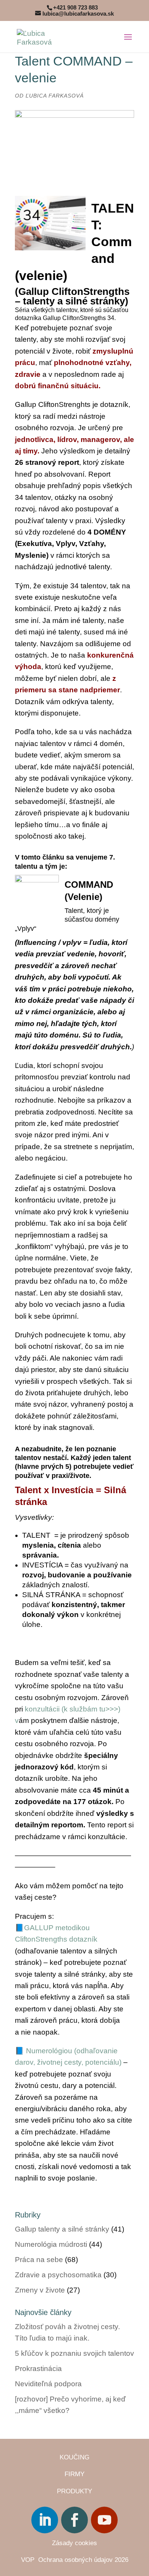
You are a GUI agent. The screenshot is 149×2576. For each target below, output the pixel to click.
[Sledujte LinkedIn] (45, 2520)
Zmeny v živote (40, 2290)
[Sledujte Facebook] (74, 2520)
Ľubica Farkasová (55, 96)
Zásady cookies (74, 2543)
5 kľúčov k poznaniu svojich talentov (74, 2353)
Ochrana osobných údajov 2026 (83, 2560)
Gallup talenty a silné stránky (62, 2229)
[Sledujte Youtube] (104, 2520)
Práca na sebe (39, 2260)
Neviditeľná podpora (48, 2384)
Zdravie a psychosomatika (58, 2275)
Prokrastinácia (38, 2369)
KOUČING (74, 2457)
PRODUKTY (74, 2491)
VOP (30, 2560)
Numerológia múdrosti (51, 2244)
